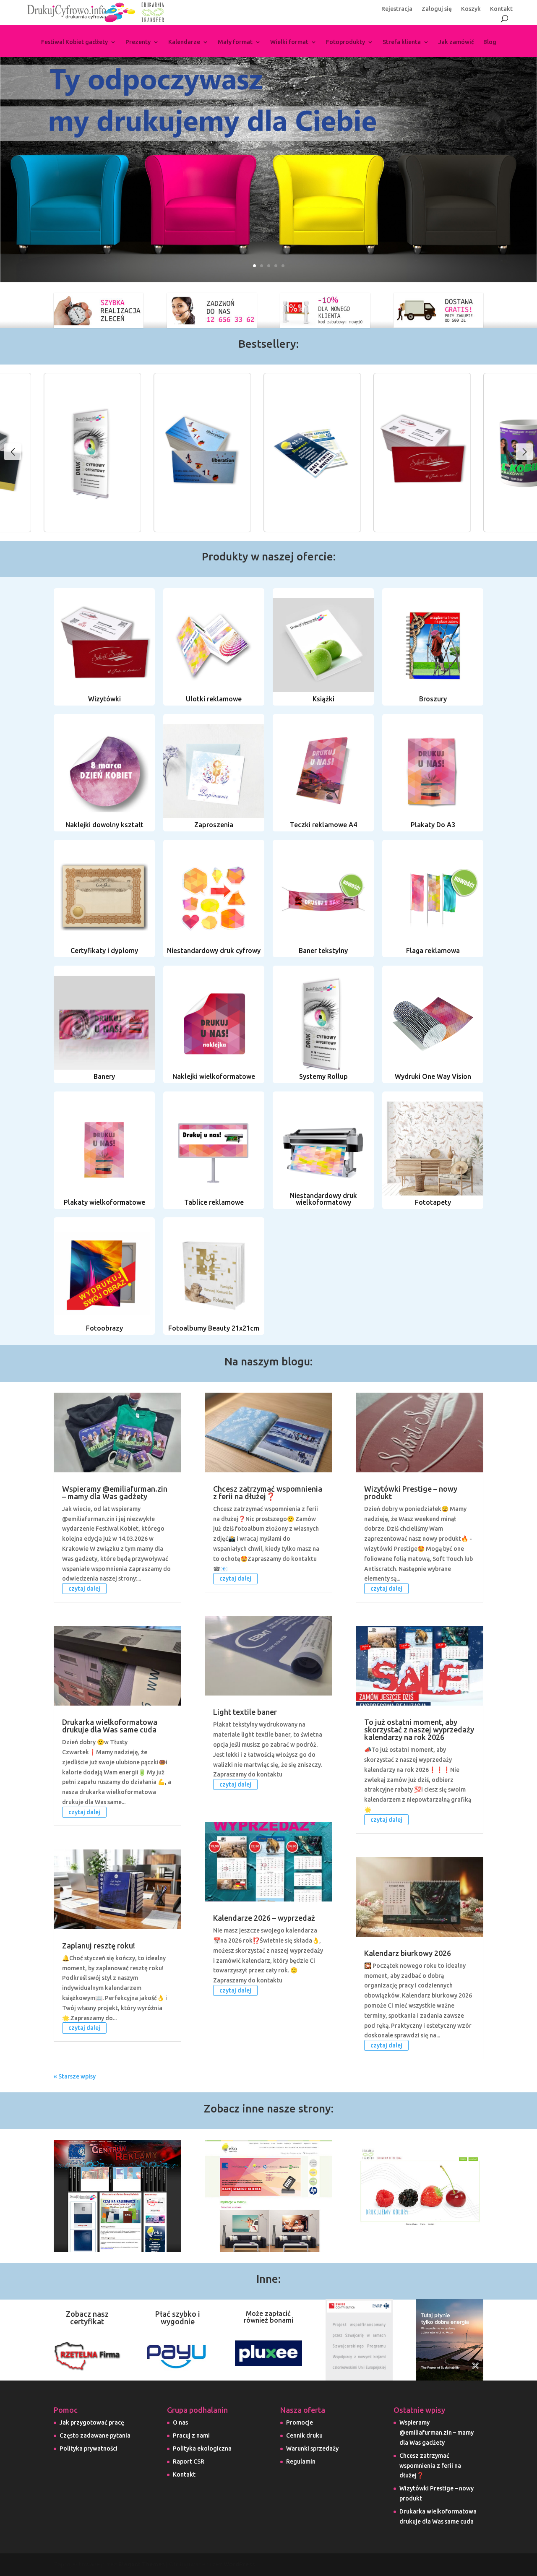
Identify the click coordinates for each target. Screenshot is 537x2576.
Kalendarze (184, 42)
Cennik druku (304, 2435)
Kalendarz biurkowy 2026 (408, 1953)
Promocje (300, 2422)
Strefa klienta (402, 42)
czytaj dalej (84, 1589)
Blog (490, 42)
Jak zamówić (456, 42)
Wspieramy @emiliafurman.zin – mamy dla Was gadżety (115, 1492)
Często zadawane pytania (95, 2435)
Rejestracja (397, 9)
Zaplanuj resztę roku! (99, 1946)
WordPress (239, 2564)
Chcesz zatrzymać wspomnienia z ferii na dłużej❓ (268, 1492)
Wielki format (289, 42)
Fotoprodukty (345, 42)
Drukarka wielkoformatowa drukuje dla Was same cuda (110, 1726)
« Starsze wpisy (75, 2076)
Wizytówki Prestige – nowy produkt (411, 1492)
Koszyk (471, 9)
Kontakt (501, 9)
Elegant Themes (142, 2564)
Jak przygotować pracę (92, 2422)
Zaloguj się (437, 9)
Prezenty (138, 42)
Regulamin (301, 2461)
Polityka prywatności (89, 2448)
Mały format (235, 42)
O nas (180, 2422)
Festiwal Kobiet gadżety (74, 42)
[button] (524, 452)
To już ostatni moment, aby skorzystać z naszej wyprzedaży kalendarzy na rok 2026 (419, 1729)
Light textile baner (245, 1712)
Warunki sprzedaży (312, 2448)
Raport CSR (189, 2461)
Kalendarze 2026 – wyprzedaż (264, 1918)
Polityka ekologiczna (202, 2448)
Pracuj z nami (191, 2435)
